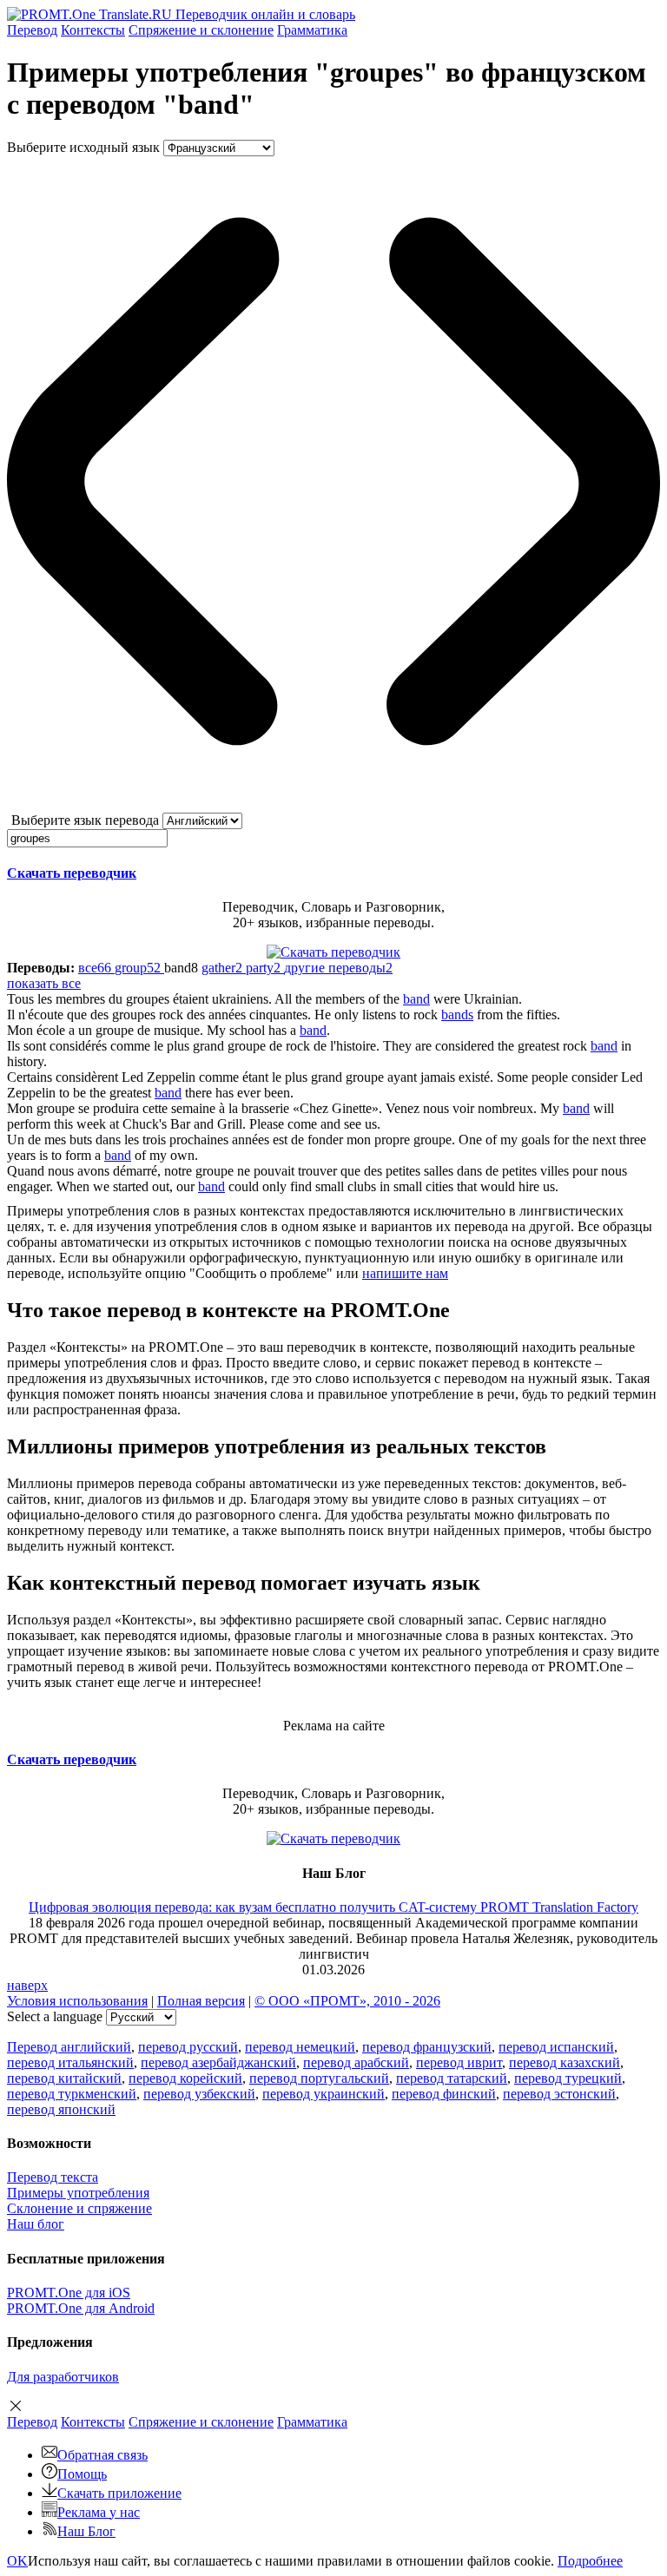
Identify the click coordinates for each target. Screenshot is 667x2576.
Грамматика (312, 30)
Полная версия (201, 2001)
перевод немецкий (300, 2047)
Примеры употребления (78, 2193)
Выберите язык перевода (85, 820)
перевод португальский (319, 2078)
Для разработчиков (63, 2377)
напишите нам (405, 1273)
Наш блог (36, 2224)
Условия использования (77, 2001)
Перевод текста (53, 2177)
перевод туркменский (72, 2094)
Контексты (93, 30)
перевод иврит (459, 2062)
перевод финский (444, 2094)
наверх (27, 1985)
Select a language (55, 2016)
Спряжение (201, 30)
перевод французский (427, 2047)
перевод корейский (185, 2078)
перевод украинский (324, 2094)
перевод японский (61, 2109)
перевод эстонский (559, 2094)
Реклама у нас (99, 2512)
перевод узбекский (199, 2094)
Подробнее (590, 2561)
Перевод (32, 30)
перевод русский (188, 2047)
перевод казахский (565, 2062)
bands (457, 1015)
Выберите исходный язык (83, 147)
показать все (44, 983)
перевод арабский (356, 2062)
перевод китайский (64, 2078)
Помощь (82, 2474)
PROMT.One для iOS (69, 2293)
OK (17, 2561)
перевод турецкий (568, 2078)
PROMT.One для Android (81, 2308)
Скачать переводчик (72, 873)
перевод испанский (556, 2047)
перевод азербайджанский (218, 2062)
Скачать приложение (119, 2493)
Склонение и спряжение (79, 2208)
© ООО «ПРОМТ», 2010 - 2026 (347, 2001)
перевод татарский (452, 2078)
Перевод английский (69, 2047)
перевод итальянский (70, 2062)
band (416, 999)
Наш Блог (86, 2531)
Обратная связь (102, 2455)
